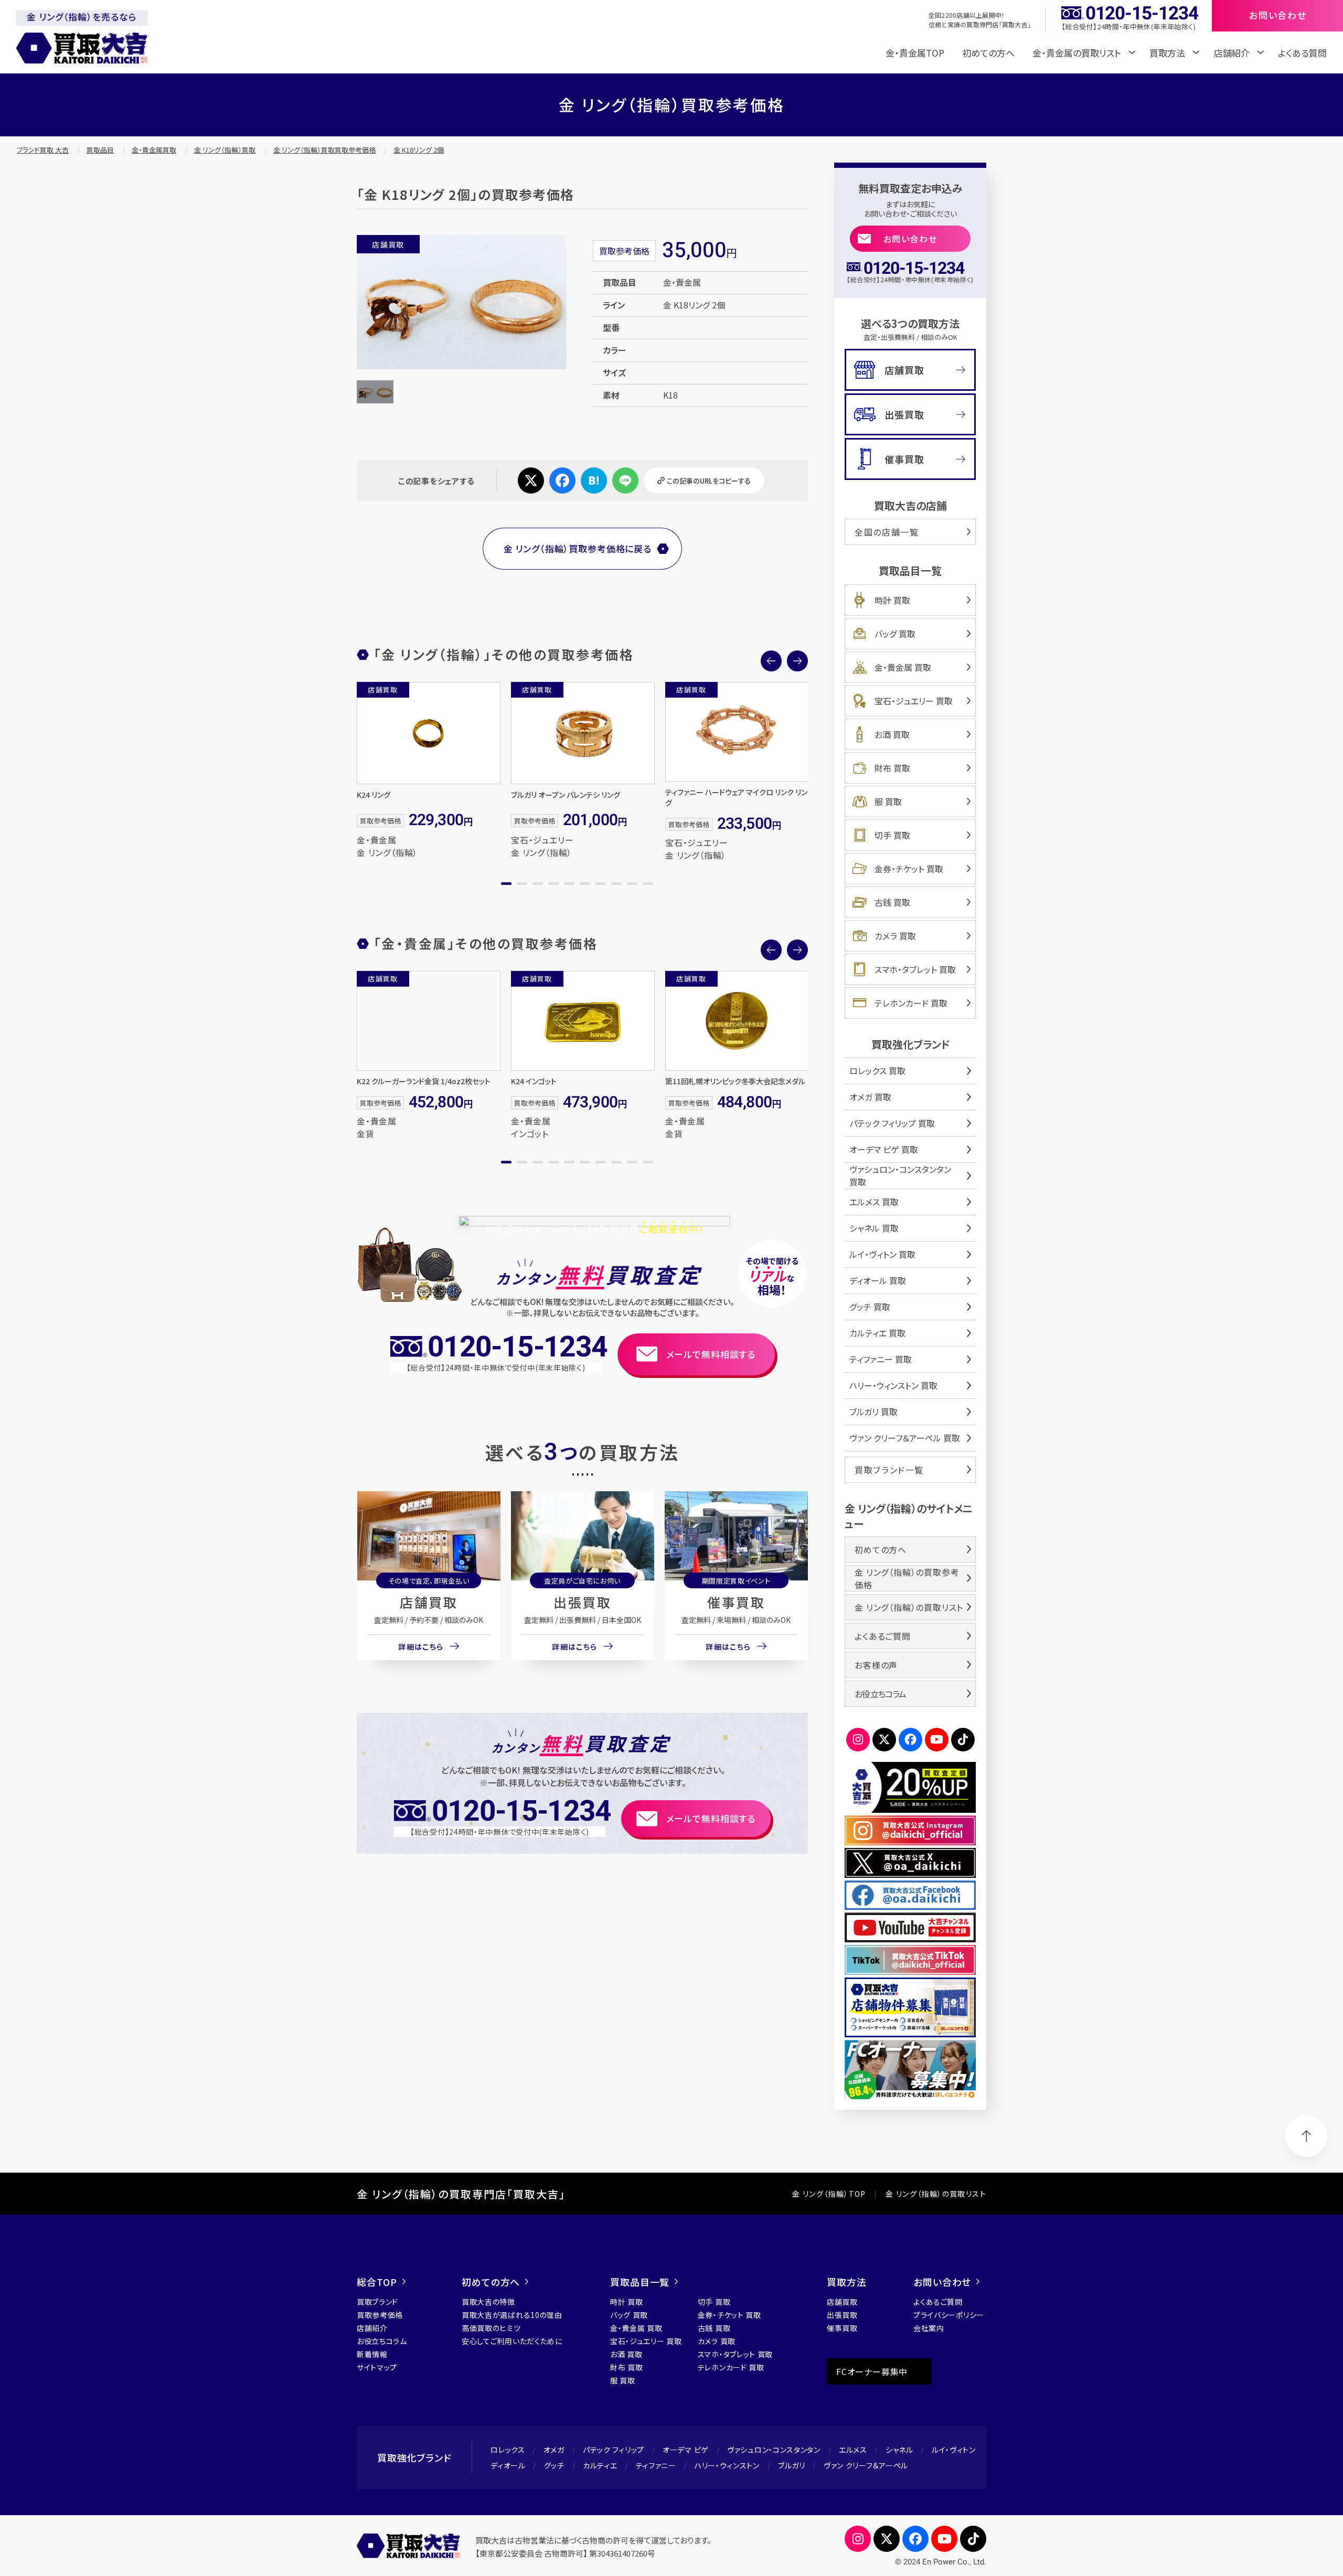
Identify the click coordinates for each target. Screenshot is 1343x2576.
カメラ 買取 (895, 936)
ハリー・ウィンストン (727, 2465)
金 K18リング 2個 (419, 150)
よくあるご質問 (883, 1636)
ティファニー (656, 2465)
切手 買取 (892, 835)
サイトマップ (377, 2367)
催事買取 (736, 1602)
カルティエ (600, 2465)
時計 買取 (892, 600)
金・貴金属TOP (915, 53)
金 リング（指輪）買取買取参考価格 (324, 150)
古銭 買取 (892, 902)
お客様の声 (876, 1665)
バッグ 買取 (895, 634)
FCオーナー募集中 (872, 2371)
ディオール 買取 (878, 1280)
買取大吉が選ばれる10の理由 (512, 2315)
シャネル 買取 (874, 1228)
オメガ (554, 2450)
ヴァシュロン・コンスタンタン (774, 2450)
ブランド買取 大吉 (43, 150)
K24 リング (374, 795)
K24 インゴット (534, 1081)
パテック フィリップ (614, 2450)
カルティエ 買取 (877, 1333)
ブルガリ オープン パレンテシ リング (566, 795)
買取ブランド (377, 2302)
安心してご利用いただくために (512, 2341)
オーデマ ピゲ (686, 2450)
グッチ (554, 2465)
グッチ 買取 (870, 1307)
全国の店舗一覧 (887, 532)
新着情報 (372, 2354)
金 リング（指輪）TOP (829, 2194)
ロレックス (508, 2450)
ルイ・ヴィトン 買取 (882, 1254)
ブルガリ (792, 2465)
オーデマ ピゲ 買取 (884, 1149)
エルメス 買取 (874, 1202)
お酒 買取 (892, 734)
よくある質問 (1302, 53)
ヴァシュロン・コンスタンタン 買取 (900, 1175)
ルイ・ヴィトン (954, 2450)
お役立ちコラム (880, 1694)
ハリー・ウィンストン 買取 (893, 1385)
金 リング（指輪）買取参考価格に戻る (578, 548)
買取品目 (100, 150)
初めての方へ (988, 53)
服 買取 (888, 801)
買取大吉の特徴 (488, 2302)
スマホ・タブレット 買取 (915, 969)
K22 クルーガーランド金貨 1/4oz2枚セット (424, 1081)
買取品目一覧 (640, 2282)
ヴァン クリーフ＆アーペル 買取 (905, 1438)
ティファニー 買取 (881, 1359)
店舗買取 (429, 1602)
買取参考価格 (380, 2315)
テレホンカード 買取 (911, 1003)
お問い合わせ (910, 239)
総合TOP (377, 2282)
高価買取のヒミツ (491, 2328)
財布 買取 (892, 768)
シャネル (899, 2450)
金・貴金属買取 (154, 150)
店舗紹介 (372, 2328)
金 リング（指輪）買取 (225, 150)
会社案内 (929, 2328)
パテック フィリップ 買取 (892, 1123)
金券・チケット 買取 (909, 869)
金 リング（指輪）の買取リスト (909, 1607)
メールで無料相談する (711, 1354)
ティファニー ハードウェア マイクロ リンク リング (736, 797)
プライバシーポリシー (949, 2315)
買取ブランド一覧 (889, 1470)
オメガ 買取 (870, 1097)
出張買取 (582, 1602)
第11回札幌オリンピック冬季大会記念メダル (735, 1081)
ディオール (508, 2465)
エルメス (853, 2450)
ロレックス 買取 (877, 1071)
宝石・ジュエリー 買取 (914, 701)
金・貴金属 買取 (903, 667)
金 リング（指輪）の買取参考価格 (907, 1578)
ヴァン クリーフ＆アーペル (866, 2465)
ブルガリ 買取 (873, 1412)
